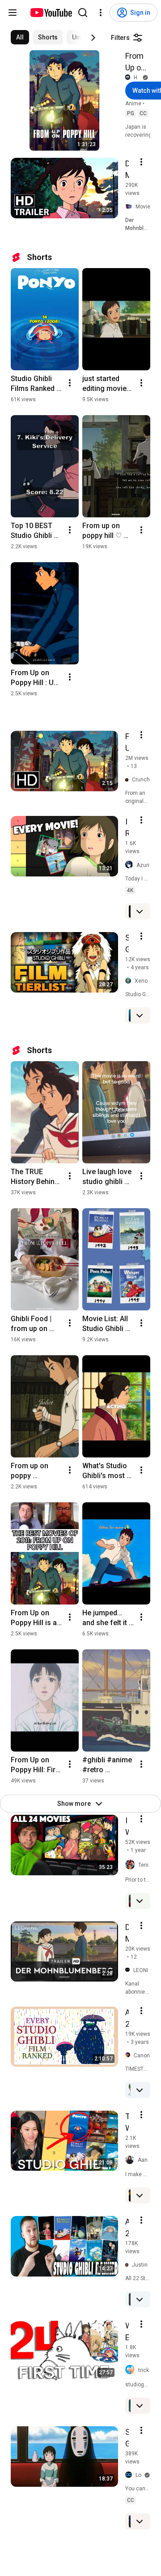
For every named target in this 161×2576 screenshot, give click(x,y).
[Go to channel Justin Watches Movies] (129, 2265)
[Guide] (13, 13)
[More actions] (70, 383)
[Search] (83, 13)
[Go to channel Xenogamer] (130, 981)
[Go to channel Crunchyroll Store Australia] (129, 780)
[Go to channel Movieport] (130, 207)
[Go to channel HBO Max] (129, 77)
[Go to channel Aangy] (131, 2160)
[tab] (20, 37)
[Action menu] (141, 162)
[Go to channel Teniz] (132, 1865)
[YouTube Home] (51, 13)
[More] (140, 911)
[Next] (93, 38)
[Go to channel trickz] (132, 2370)
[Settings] (101, 13)
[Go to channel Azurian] (131, 865)
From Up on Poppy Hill (136, 62)
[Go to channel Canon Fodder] (129, 2055)
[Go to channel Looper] (130, 2475)
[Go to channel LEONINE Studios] (129, 1970)
